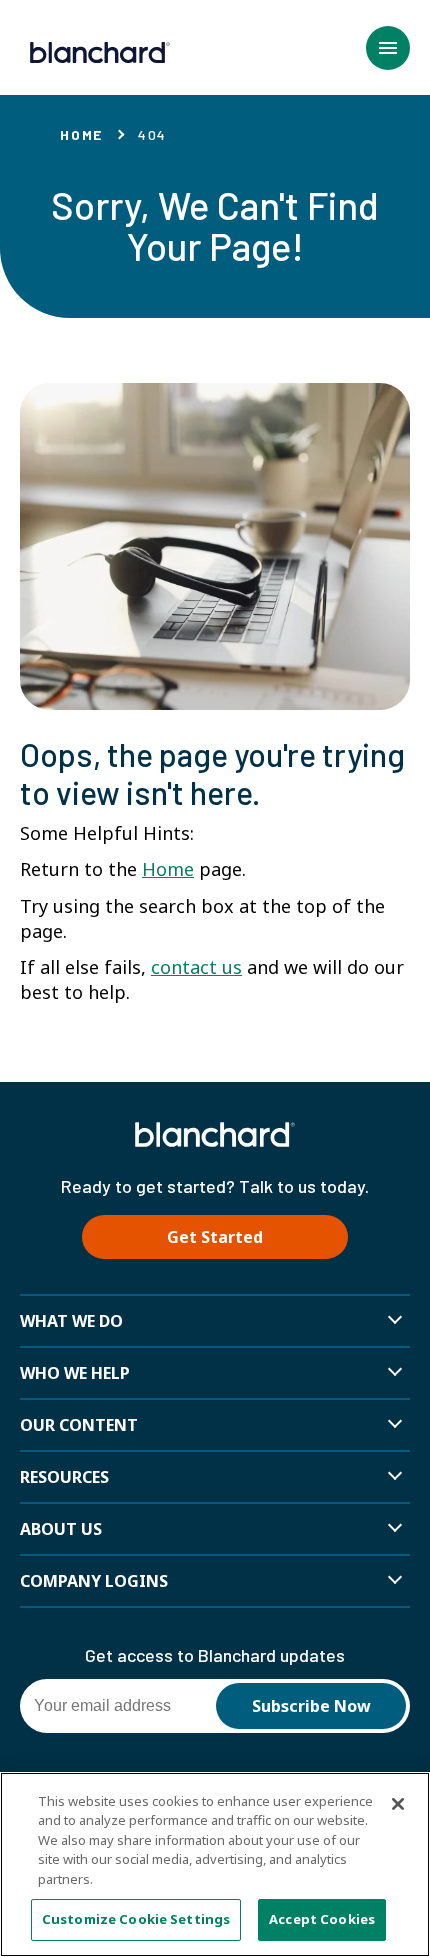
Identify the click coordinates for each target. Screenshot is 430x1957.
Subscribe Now (311, 1706)
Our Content (79, 1425)
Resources (64, 1477)
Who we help (75, 1373)
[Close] (398, 1804)
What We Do (71, 1321)
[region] (215, 1864)
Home (81, 134)
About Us (61, 1529)
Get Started (215, 1237)
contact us (196, 967)
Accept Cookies (322, 1919)
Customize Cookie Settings (136, 1919)
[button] (388, 48)
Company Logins (94, 1581)
